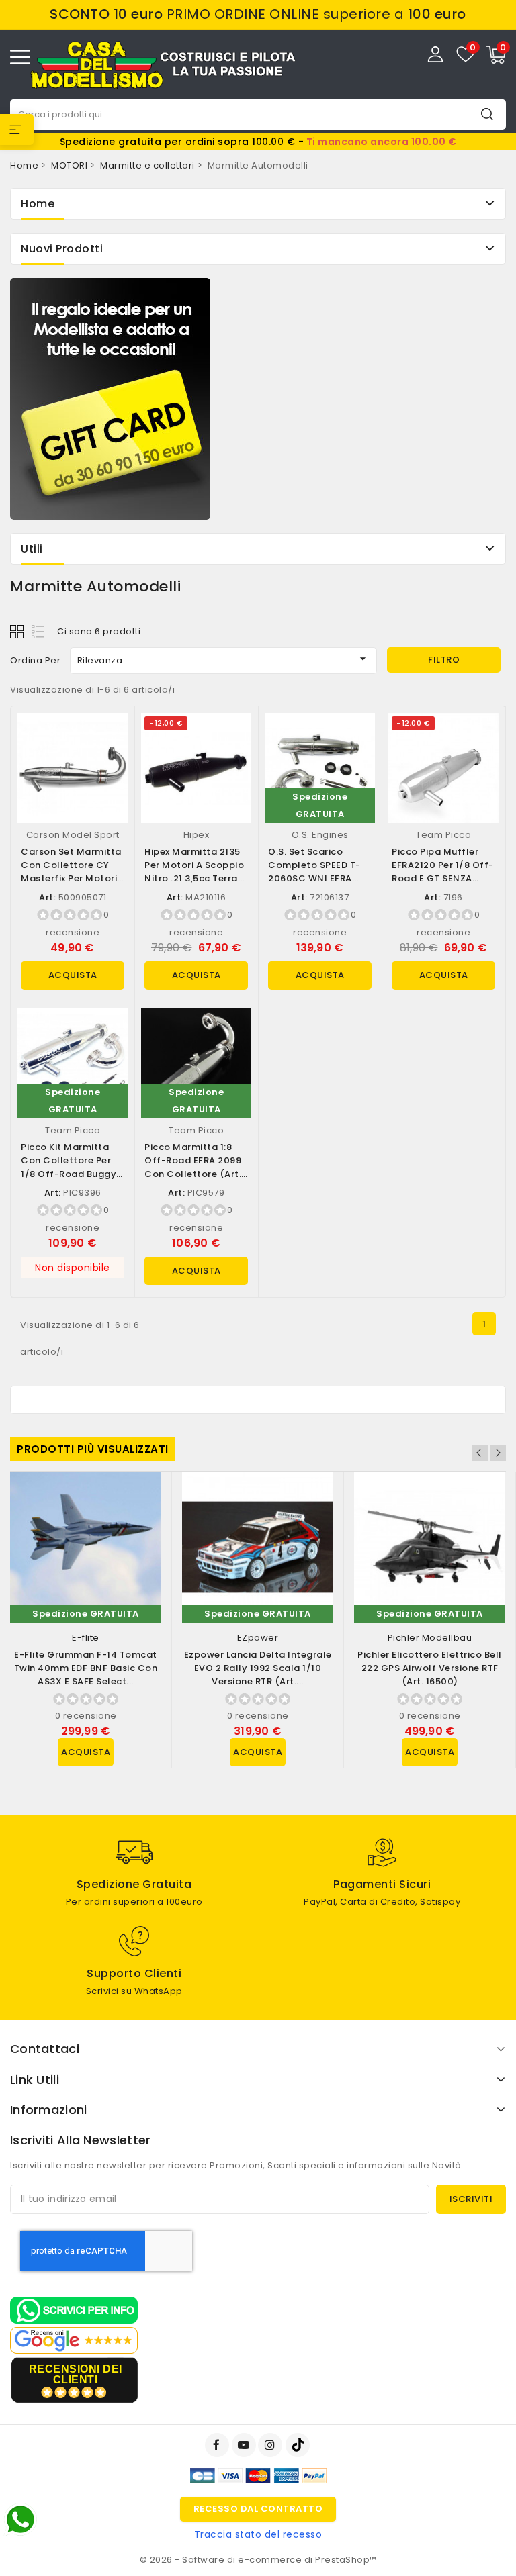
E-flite (86, 1638)
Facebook (218, 2445)
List (39, 631)
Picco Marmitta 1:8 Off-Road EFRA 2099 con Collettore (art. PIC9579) (193, 1167)
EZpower (258, 1638)
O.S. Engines (320, 835)
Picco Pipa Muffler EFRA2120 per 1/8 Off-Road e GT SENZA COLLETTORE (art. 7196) (443, 878)
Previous (480, 1453)
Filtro (444, 660)
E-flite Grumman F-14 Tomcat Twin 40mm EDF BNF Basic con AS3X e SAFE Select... (86, 1668)
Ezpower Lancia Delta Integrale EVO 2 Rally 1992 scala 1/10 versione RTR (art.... (258, 1668)
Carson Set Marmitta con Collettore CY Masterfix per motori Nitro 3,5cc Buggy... (71, 872)
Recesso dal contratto (258, 2509)
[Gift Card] (110, 399)
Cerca (487, 114)
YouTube (245, 2445)
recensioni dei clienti (76, 2374)
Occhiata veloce (112, 737)
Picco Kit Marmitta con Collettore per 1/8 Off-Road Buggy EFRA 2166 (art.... (69, 1167)
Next (498, 1453)
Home (38, 204)
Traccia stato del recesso (258, 2534)
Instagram (272, 2445)
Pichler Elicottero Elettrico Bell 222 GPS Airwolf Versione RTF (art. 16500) (430, 1668)
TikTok (299, 2445)
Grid (18, 631)
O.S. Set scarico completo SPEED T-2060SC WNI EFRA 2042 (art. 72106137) (317, 872)
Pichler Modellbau (430, 1638)
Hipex (197, 835)
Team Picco (443, 835)
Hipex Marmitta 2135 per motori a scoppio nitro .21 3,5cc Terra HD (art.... (194, 872)
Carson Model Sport (73, 835)
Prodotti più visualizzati (93, 1449)
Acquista (73, 975)
